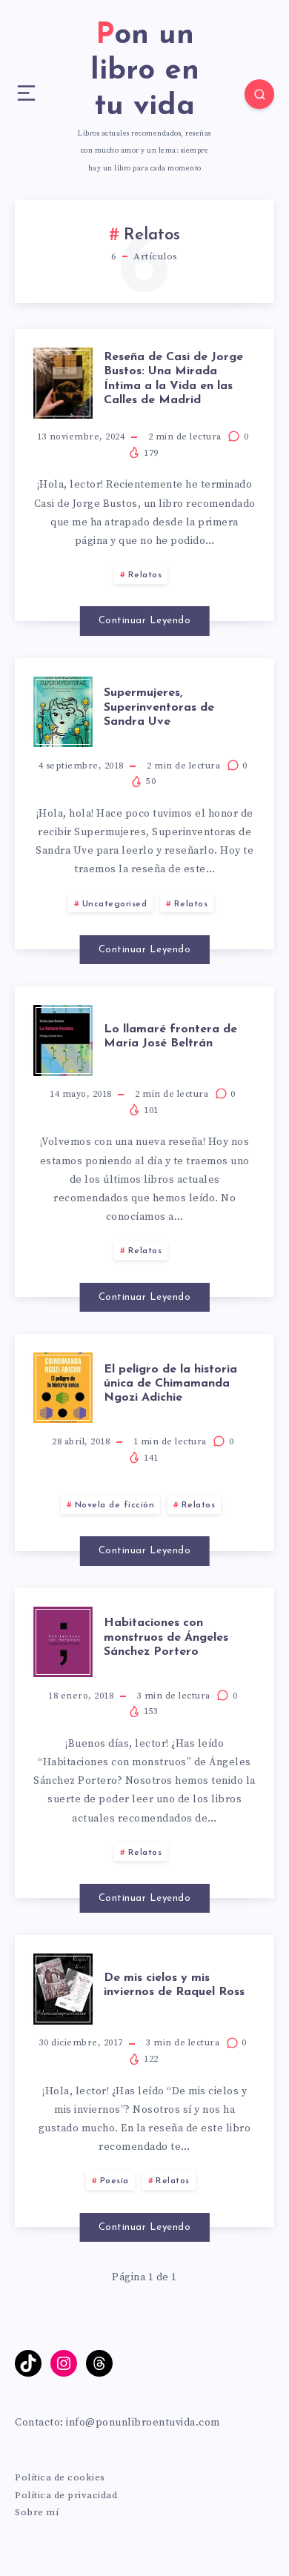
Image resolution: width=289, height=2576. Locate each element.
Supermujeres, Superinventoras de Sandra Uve (159, 707)
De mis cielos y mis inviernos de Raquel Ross (174, 1985)
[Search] (259, 94)
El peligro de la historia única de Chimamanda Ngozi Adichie (170, 1384)
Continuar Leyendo (145, 621)
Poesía (114, 2181)
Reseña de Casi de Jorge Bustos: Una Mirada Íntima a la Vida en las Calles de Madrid (173, 379)
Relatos (145, 575)
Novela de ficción (115, 1505)
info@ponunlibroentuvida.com (143, 2423)
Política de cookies (60, 2477)
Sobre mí (37, 2512)
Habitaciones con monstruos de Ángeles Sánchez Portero (166, 1637)
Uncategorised (115, 904)
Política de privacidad (66, 2495)
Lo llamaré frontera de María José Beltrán (170, 1036)
